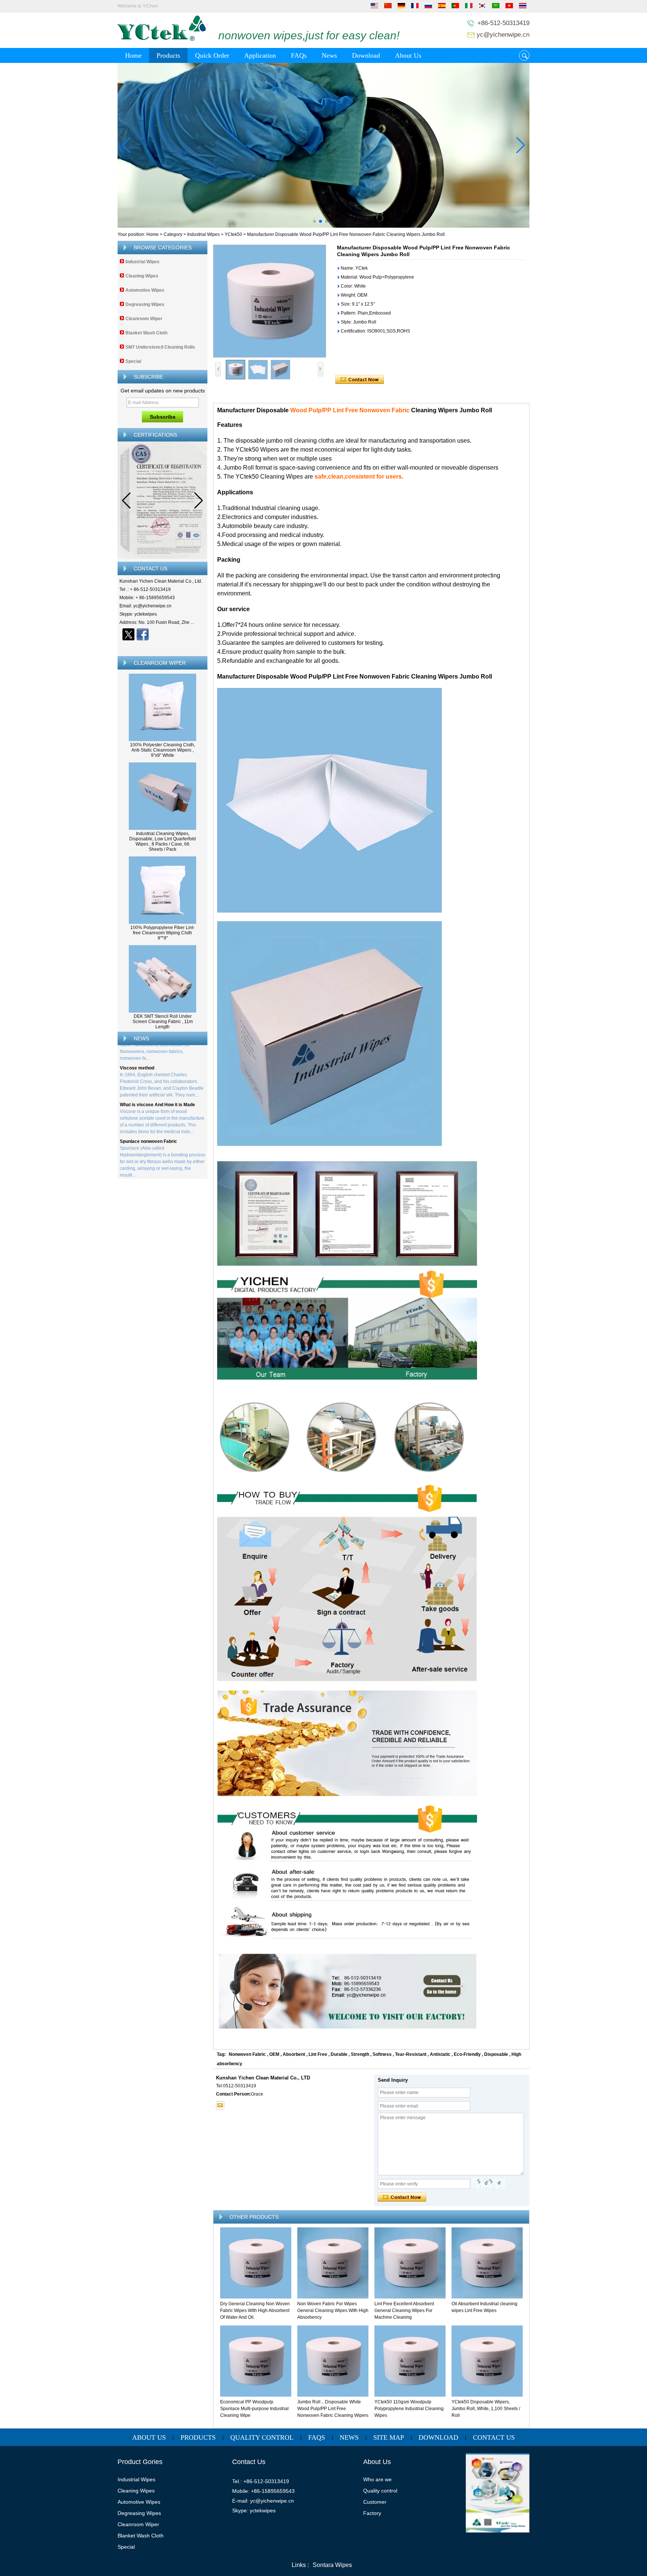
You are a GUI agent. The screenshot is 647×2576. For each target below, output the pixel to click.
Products (168, 55)
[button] (315, 221)
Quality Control (262, 2437)
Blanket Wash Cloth (146, 333)
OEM (274, 2054)
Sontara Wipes (332, 2565)
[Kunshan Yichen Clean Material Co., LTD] (162, 40)
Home (133, 55)
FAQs (299, 55)
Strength (360, 2054)
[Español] (442, 7)
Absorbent (294, 2054)
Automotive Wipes (145, 290)
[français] (415, 7)
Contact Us (494, 2437)
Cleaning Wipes (142, 276)
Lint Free (318, 2054)
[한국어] (482, 7)
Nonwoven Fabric (247, 2054)
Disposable (496, 2054)
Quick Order (212, 55)
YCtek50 (233, 234)
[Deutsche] (401, 7)
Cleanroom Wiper (144, 319)
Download (366, 55)
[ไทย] (523, 7)
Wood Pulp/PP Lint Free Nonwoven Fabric (350, 410)
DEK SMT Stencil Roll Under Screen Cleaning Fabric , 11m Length (163, 1022)
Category (173, 234)
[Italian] (469, 7)
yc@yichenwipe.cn (503, 35)
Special (133, 361)
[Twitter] (128, 634)
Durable (339, 2054)
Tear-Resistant (411, 2054)
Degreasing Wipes (145, 304)
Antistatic (440, 2054)
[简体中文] (388, 7)
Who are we (377, 2479)
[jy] (323, 145)
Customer (375, 2502)
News (329, 55)
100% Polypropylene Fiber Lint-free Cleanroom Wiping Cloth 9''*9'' (162, 933)
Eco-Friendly (467, 2054)
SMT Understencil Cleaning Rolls (160, 347)
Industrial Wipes (203, 234)
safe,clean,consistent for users (357, 477)
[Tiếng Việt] (509, 7)
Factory (372, 2513)
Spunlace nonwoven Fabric (148, 1116)
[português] (455, 7)
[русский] (428, 7)
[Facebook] (143, 634)
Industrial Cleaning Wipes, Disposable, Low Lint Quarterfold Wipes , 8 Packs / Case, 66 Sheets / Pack (162, 841)
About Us (408, 55)
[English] (374, 7)
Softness (382, 2054)
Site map (389, 2437)
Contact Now (163, 647)
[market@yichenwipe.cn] (220, 2105)
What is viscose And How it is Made (157, 1080)
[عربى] (496, 7)
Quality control (380, 2491)
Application (260, 55)
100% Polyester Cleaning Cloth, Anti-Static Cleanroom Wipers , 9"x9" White (162, 750)
